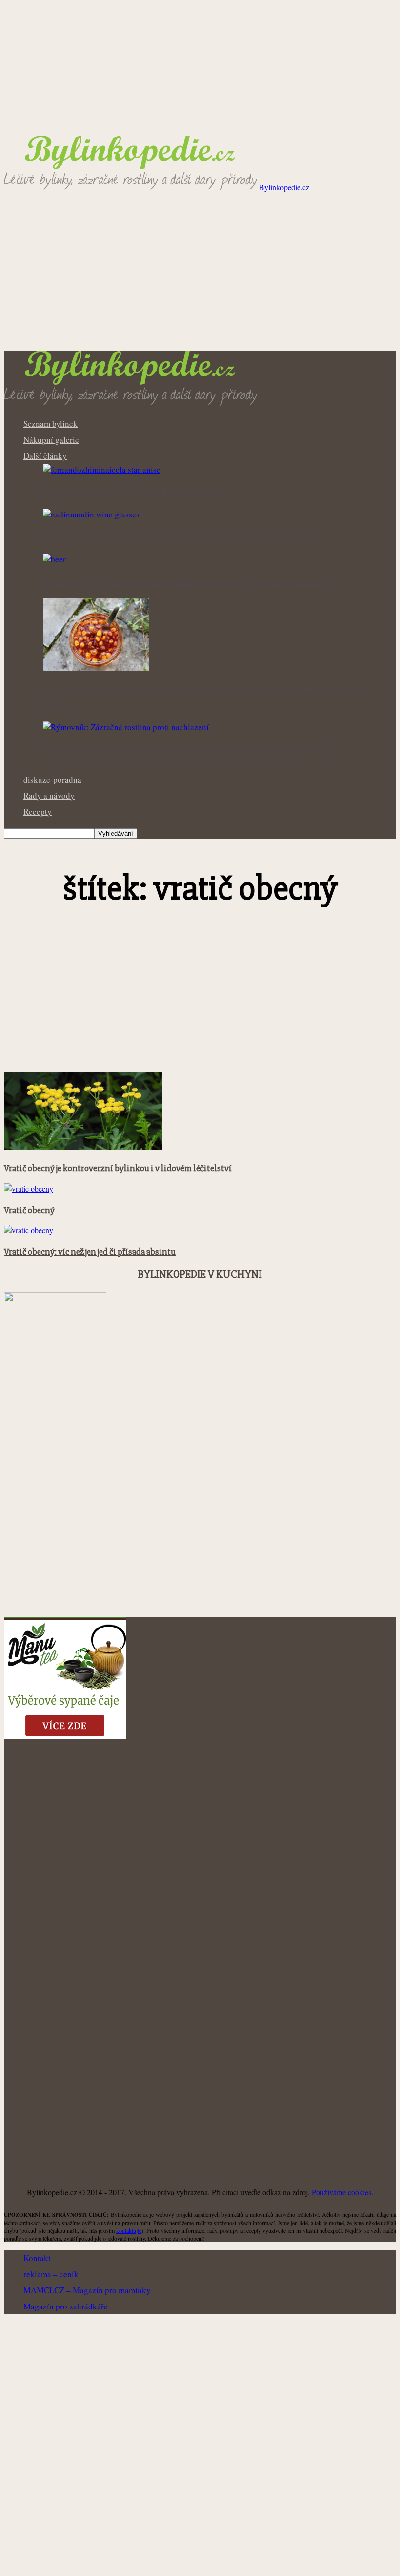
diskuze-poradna (52, 779)
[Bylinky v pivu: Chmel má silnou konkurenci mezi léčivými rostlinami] (54, 559)
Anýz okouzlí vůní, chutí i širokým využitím (131, 493)
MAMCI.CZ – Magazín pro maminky (87, 2290)
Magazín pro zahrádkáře (66, 2306)
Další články (45, 456)
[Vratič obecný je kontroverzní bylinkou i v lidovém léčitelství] (83, 1147)
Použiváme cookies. (342, 2192)
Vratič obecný (29, 1210)
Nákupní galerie (51, 440)
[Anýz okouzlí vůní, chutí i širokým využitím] (102, 469)
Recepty (38, 812)
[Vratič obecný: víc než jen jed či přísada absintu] (29, 1230)
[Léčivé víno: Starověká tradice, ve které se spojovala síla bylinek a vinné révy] (91, 514)
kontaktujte (129, 2230)
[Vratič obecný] (29, 1188)
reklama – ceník (51, 2274)
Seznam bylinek (50, 423)
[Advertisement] (200, 278)
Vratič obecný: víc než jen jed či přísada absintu (90, 1252)
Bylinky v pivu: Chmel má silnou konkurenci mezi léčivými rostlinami (183, 582)
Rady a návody (49, 795)
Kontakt (37, 2258)
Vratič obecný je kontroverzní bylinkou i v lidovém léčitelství (118, 1168)
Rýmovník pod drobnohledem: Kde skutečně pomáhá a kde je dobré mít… (190, 750)
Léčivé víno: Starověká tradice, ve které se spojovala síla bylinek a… (179, 537)
